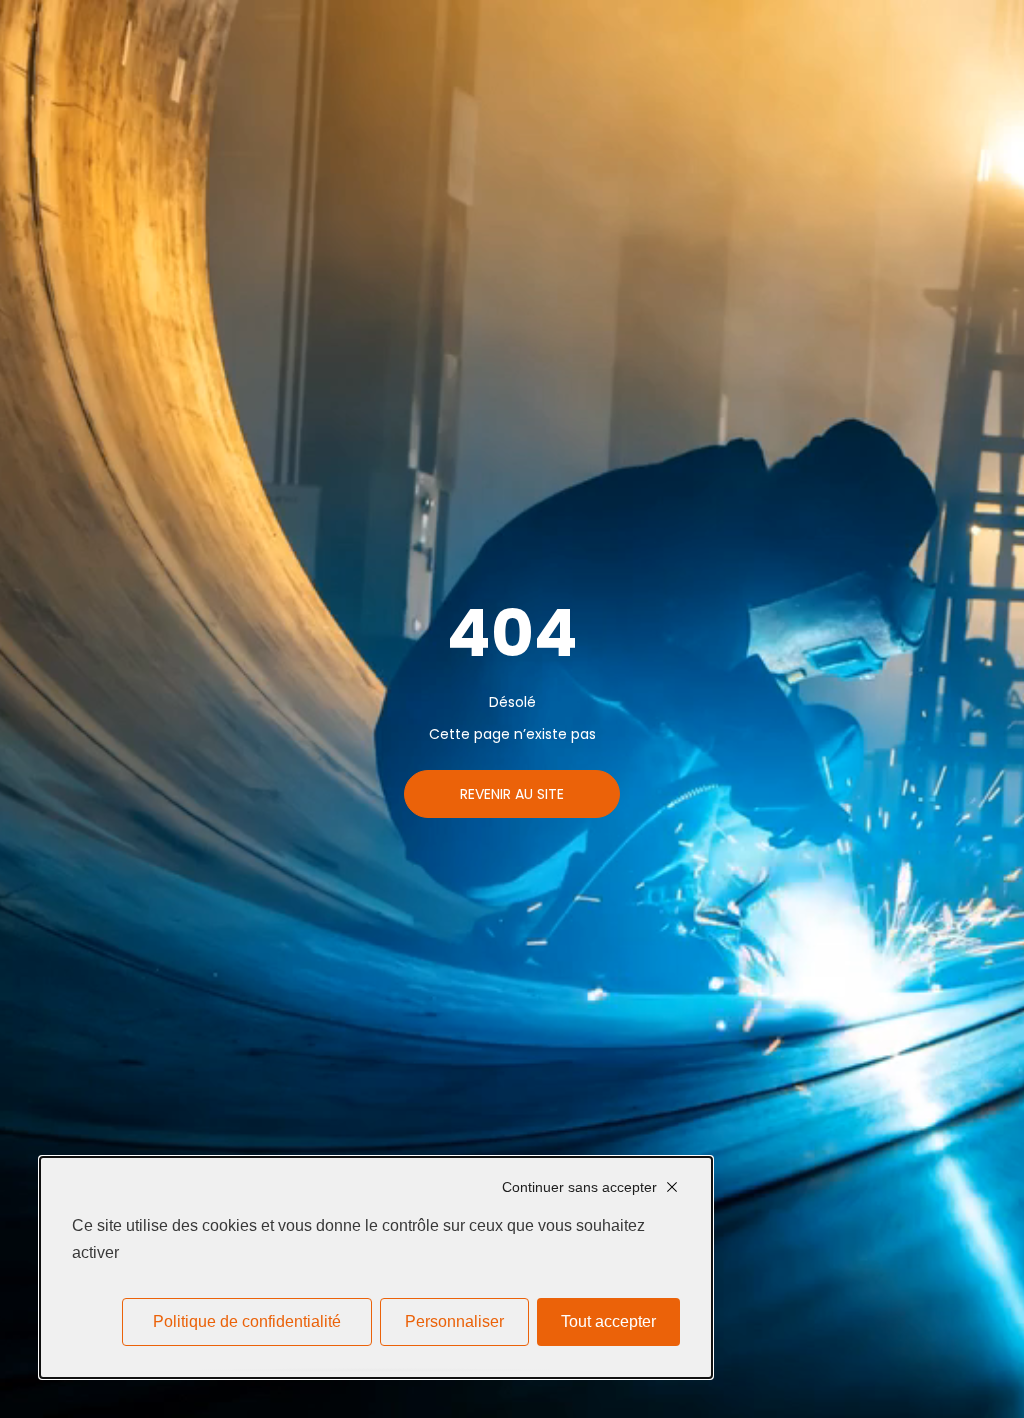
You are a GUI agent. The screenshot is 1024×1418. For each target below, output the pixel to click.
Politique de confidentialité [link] (247, 1321)
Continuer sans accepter (579, 1187)
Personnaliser (454, 1321)
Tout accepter (608, 1321)
